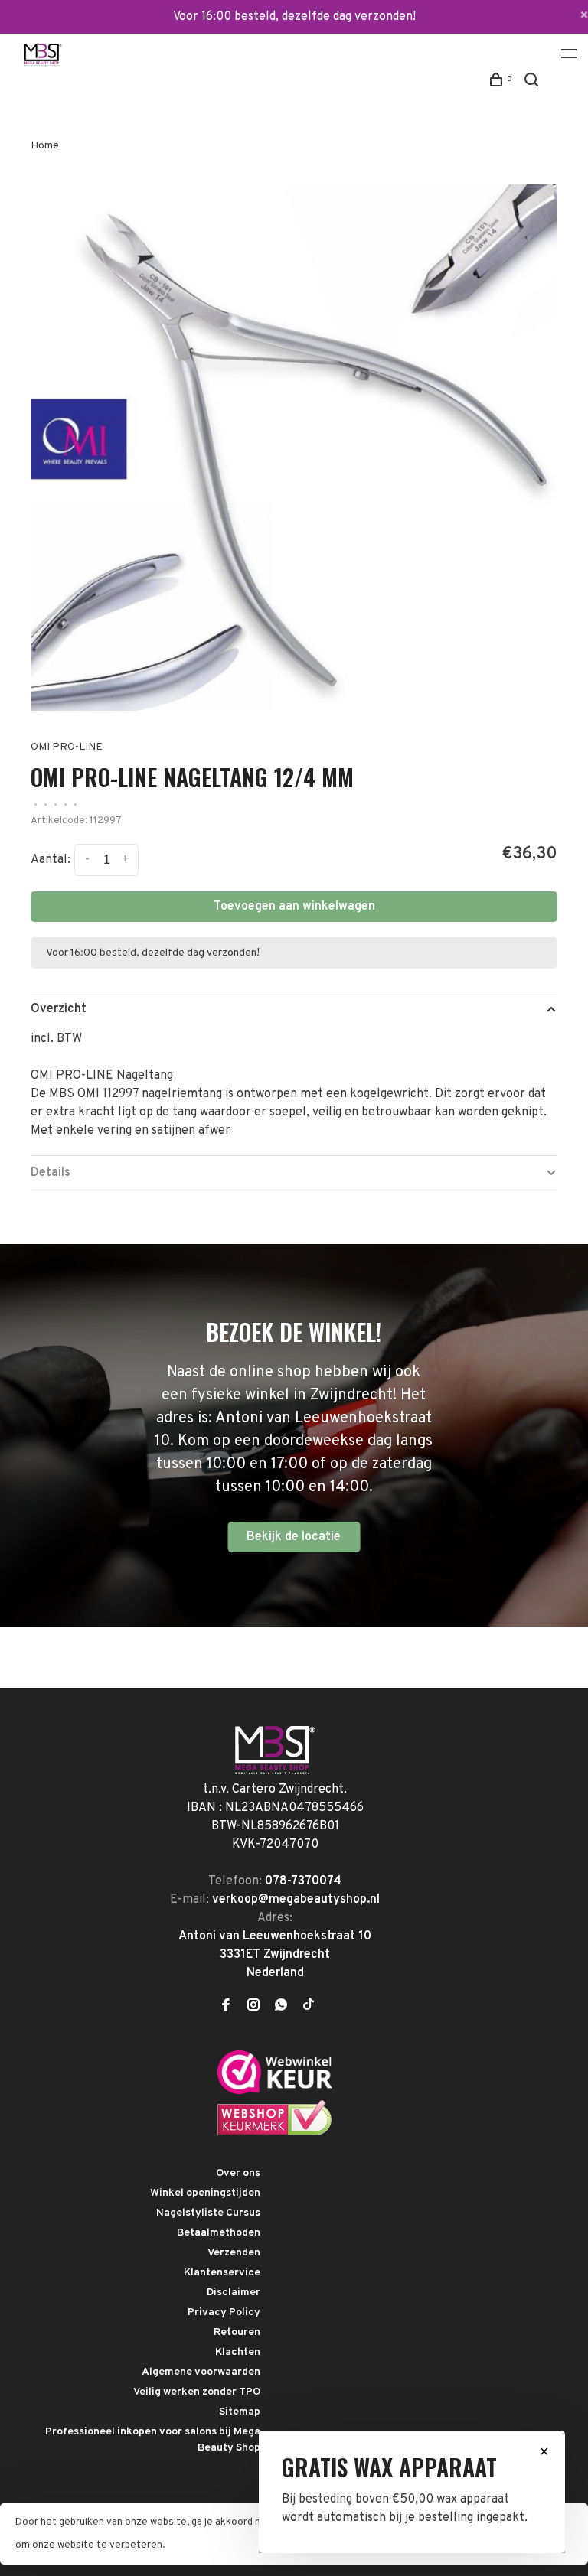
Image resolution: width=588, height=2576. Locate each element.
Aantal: (51, 861)
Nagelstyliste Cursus (208, 2213)
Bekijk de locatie (294, 1537)
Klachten (238, 2352)
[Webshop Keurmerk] (275, 2133)
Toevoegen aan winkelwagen (294, 907)
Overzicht (59, 1009)
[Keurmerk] (275, 2091)
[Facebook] (226, 2007)
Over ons (238, 2173)
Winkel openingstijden (205, 2193)
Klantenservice (222, 2273)
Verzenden (234, 2253)
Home (45, 146)
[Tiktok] (309, 2007)
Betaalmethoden (219, 2233)
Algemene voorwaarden (201, 2372)
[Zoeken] (533, 83)
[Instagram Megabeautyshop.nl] (253, 2007)
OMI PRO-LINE (67, 747)
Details (51, 1173)
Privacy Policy (224, 2312)
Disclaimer (234, 2293)
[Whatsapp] (281, 2007)
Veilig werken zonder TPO (197, 2392)
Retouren (237, 2332)
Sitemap (240, 2412)
